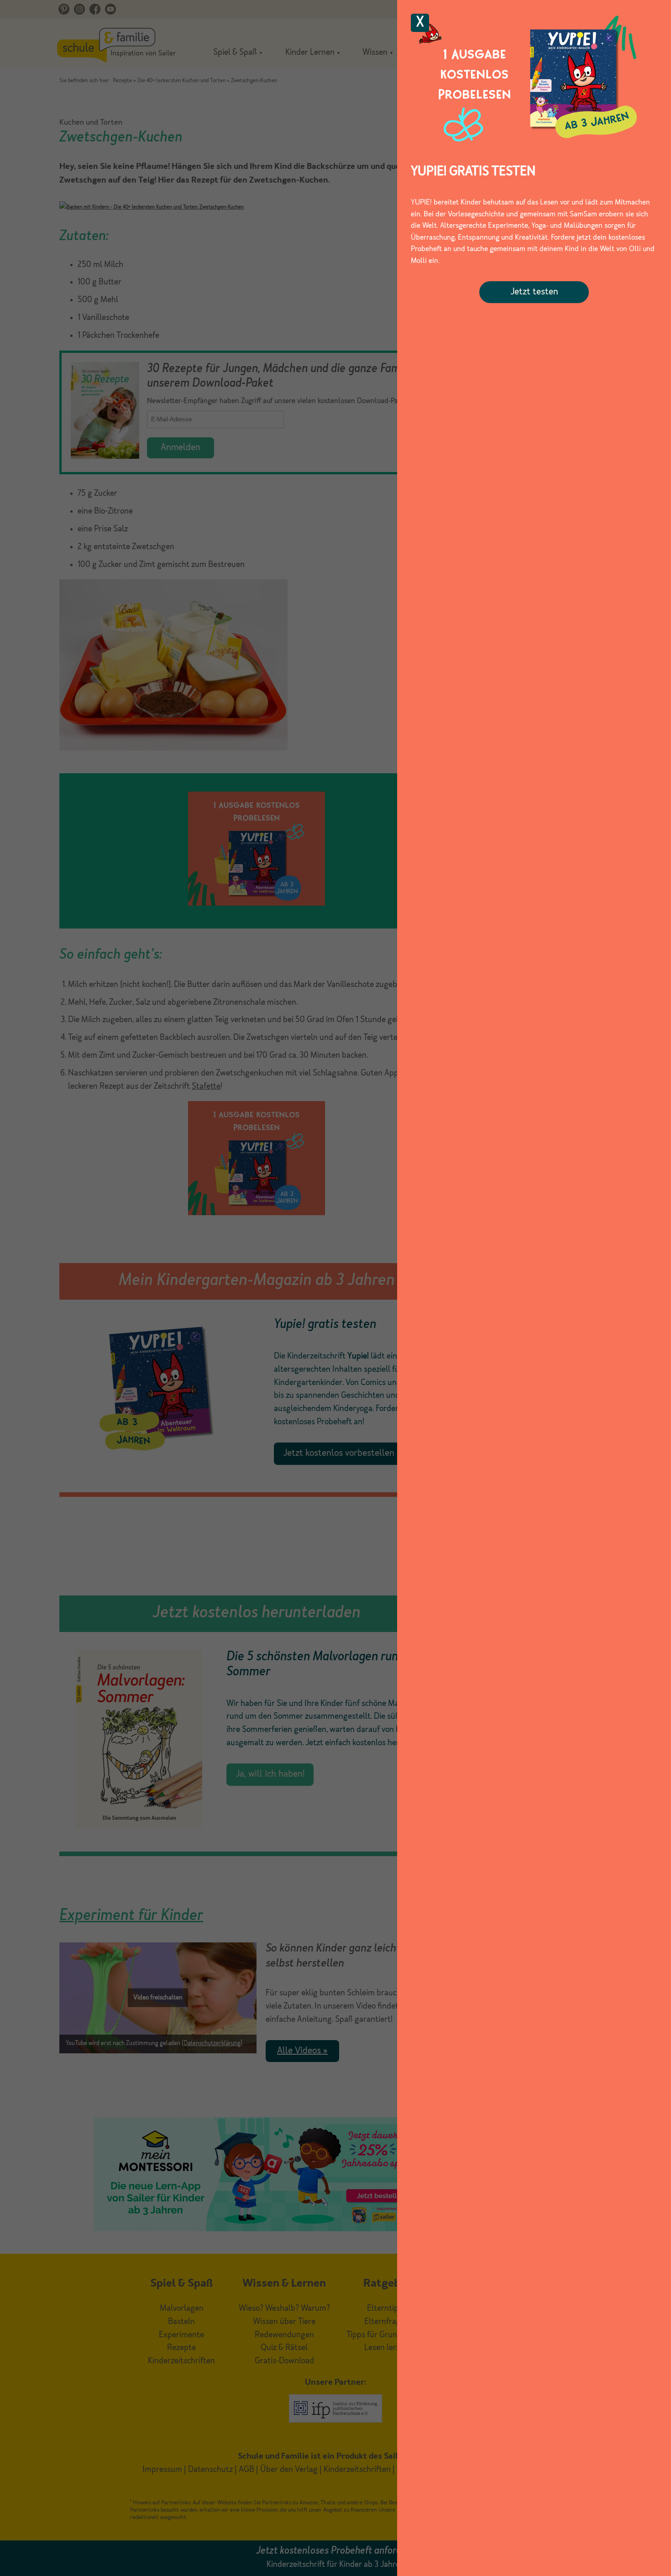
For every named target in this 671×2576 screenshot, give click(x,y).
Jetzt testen (534, 292)
